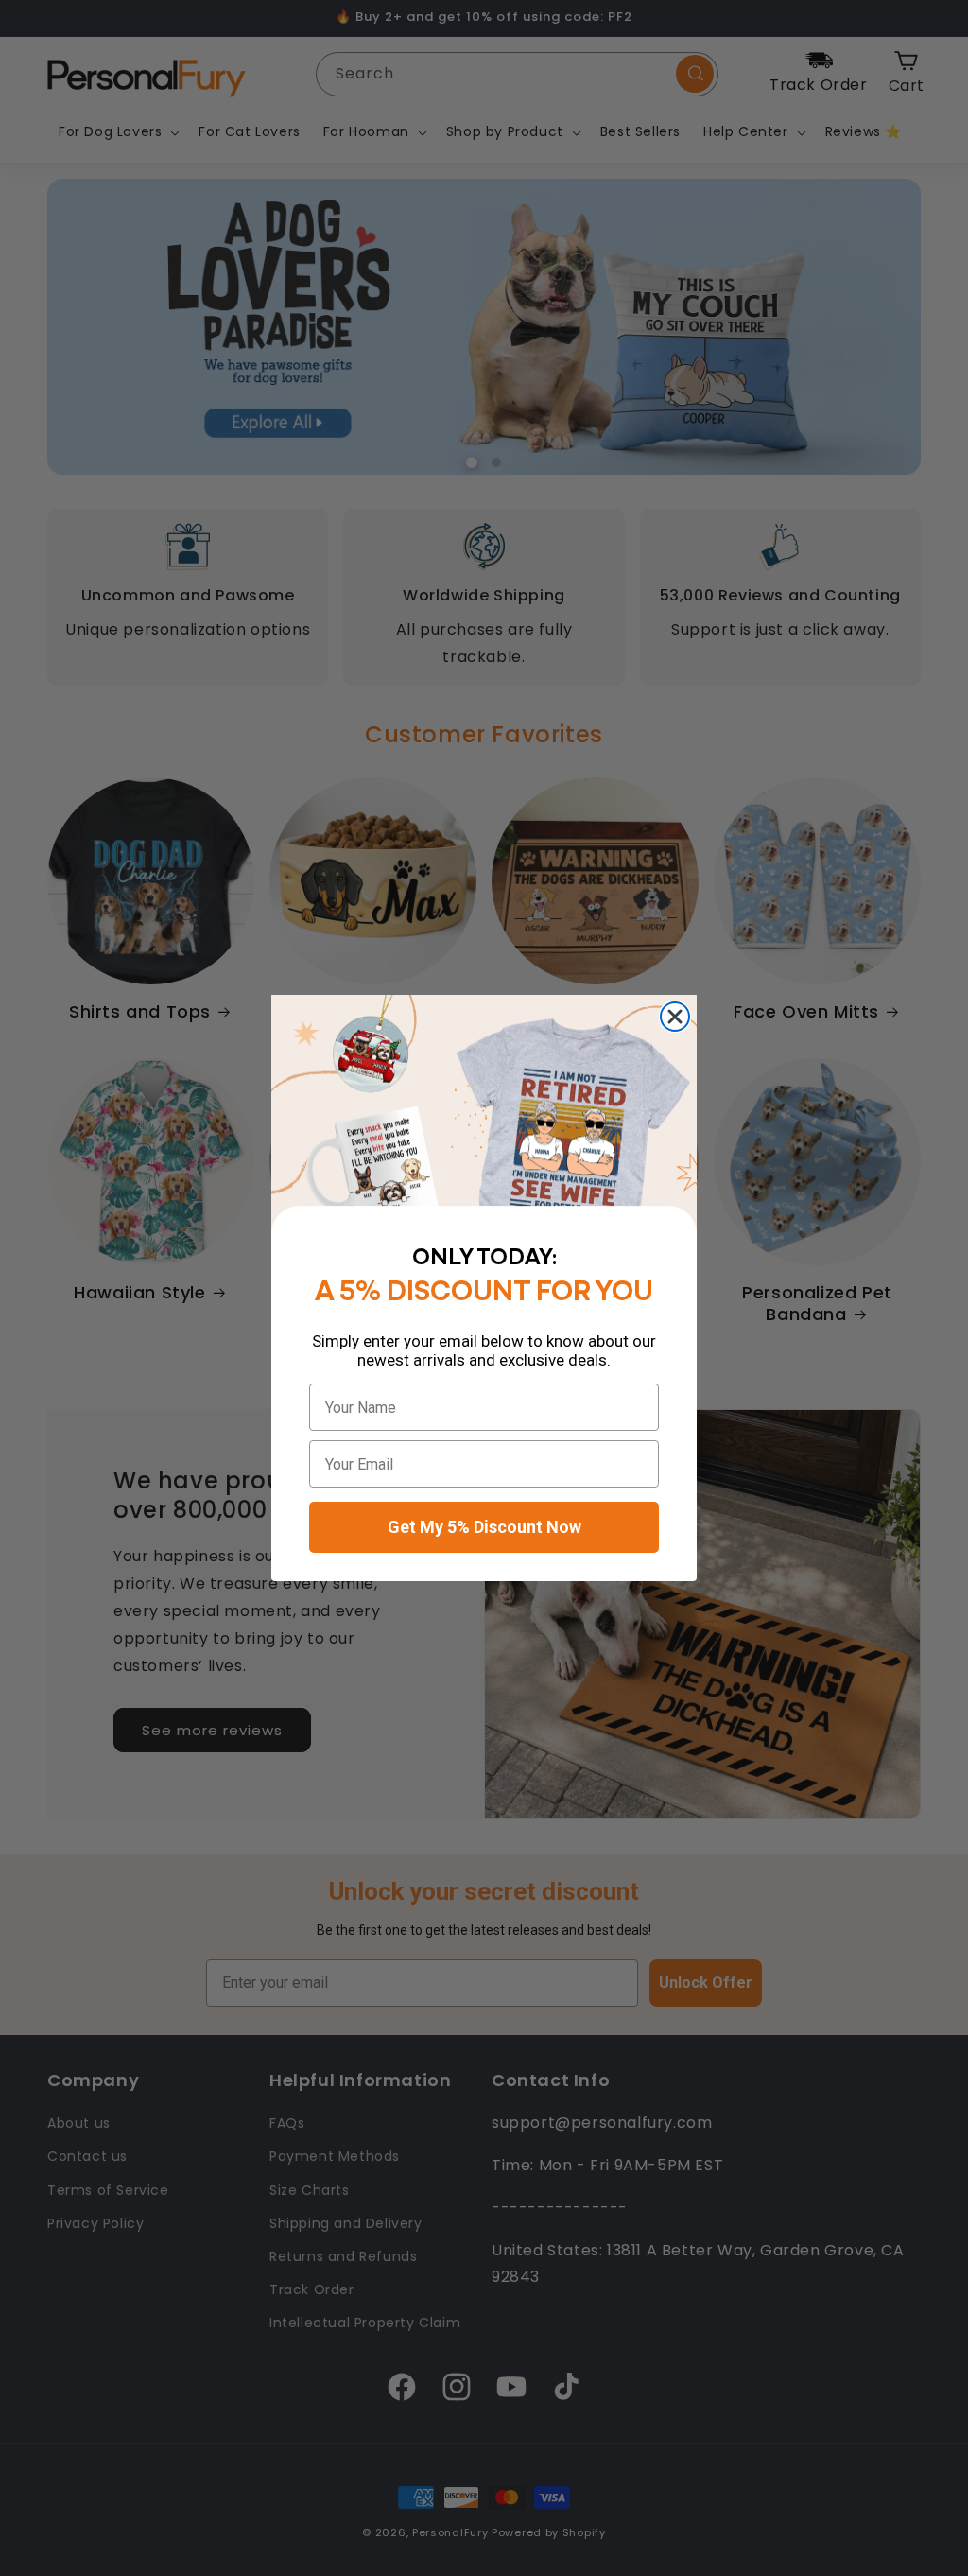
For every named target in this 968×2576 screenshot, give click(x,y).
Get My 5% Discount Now (484, 1527)
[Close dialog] (675, 1017)
